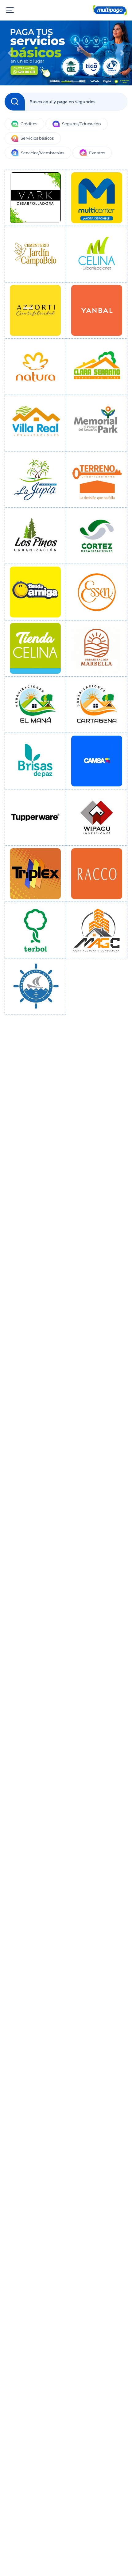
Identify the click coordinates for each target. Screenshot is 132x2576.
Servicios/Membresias (43, 153)
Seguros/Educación (82, 124)
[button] (10, 53)
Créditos (29, 124)
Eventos (97, 153)
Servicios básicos (37, 138)
